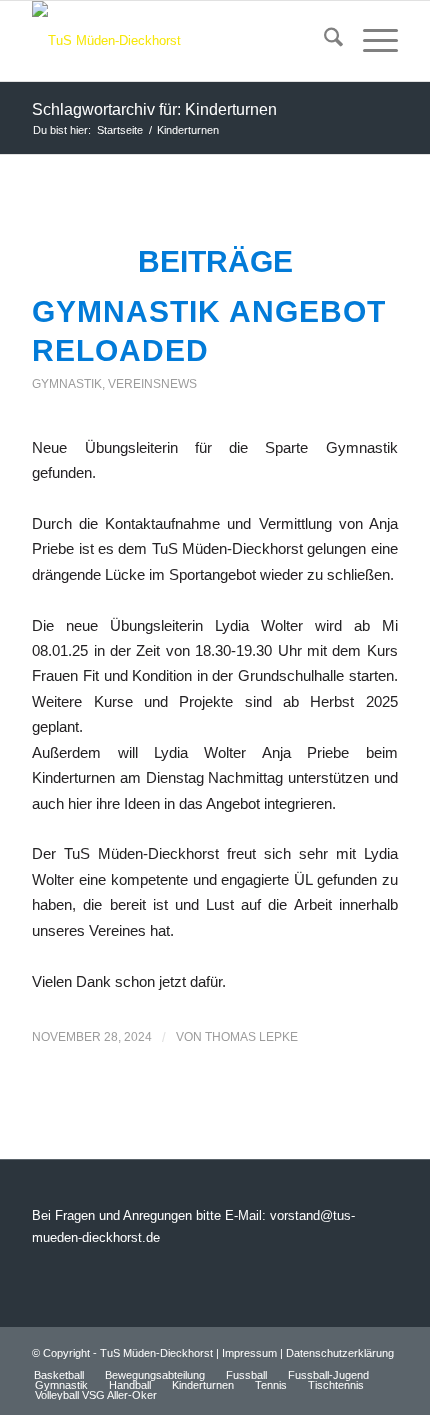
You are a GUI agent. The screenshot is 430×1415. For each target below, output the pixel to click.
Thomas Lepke (251, 1037)
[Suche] (323, 41)
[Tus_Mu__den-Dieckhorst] (178, 41)
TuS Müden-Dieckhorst (156, 1353)
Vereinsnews (152, 384)
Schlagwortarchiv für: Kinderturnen (154, 109)
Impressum (249, 1353)
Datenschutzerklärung (340, 1353)
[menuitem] (323, 41)
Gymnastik (67, 384)
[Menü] (370, 41)
